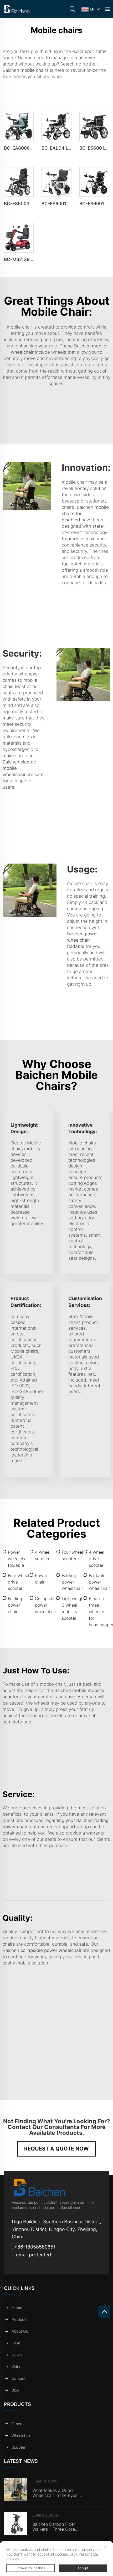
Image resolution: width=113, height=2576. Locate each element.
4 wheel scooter (43, 1555)
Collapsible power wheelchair (46, 1605)
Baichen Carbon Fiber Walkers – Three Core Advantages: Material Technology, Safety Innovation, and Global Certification (55, 2527)
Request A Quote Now (56, 2149)
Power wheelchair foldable (19, 1559)
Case (16, 2343)
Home (17, 2308)
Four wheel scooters (72, 1555)
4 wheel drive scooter (97, 1559)
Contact (19, 2378)
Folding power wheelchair (72, 1582)
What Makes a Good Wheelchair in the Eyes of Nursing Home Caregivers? (58, 2493)
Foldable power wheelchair (99, 1582)
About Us (20, 2331)
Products (19, 2319)
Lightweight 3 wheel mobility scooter (73, 1608)
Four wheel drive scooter (19, 1582)
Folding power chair (15, 1605)
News (17, 2355)
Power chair (41, 1579)
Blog (16, 2390)
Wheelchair (21, 2435)
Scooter (19, 2447)
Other (16, 2424)
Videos (17, 2367)
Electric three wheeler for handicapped (100, 1612)
